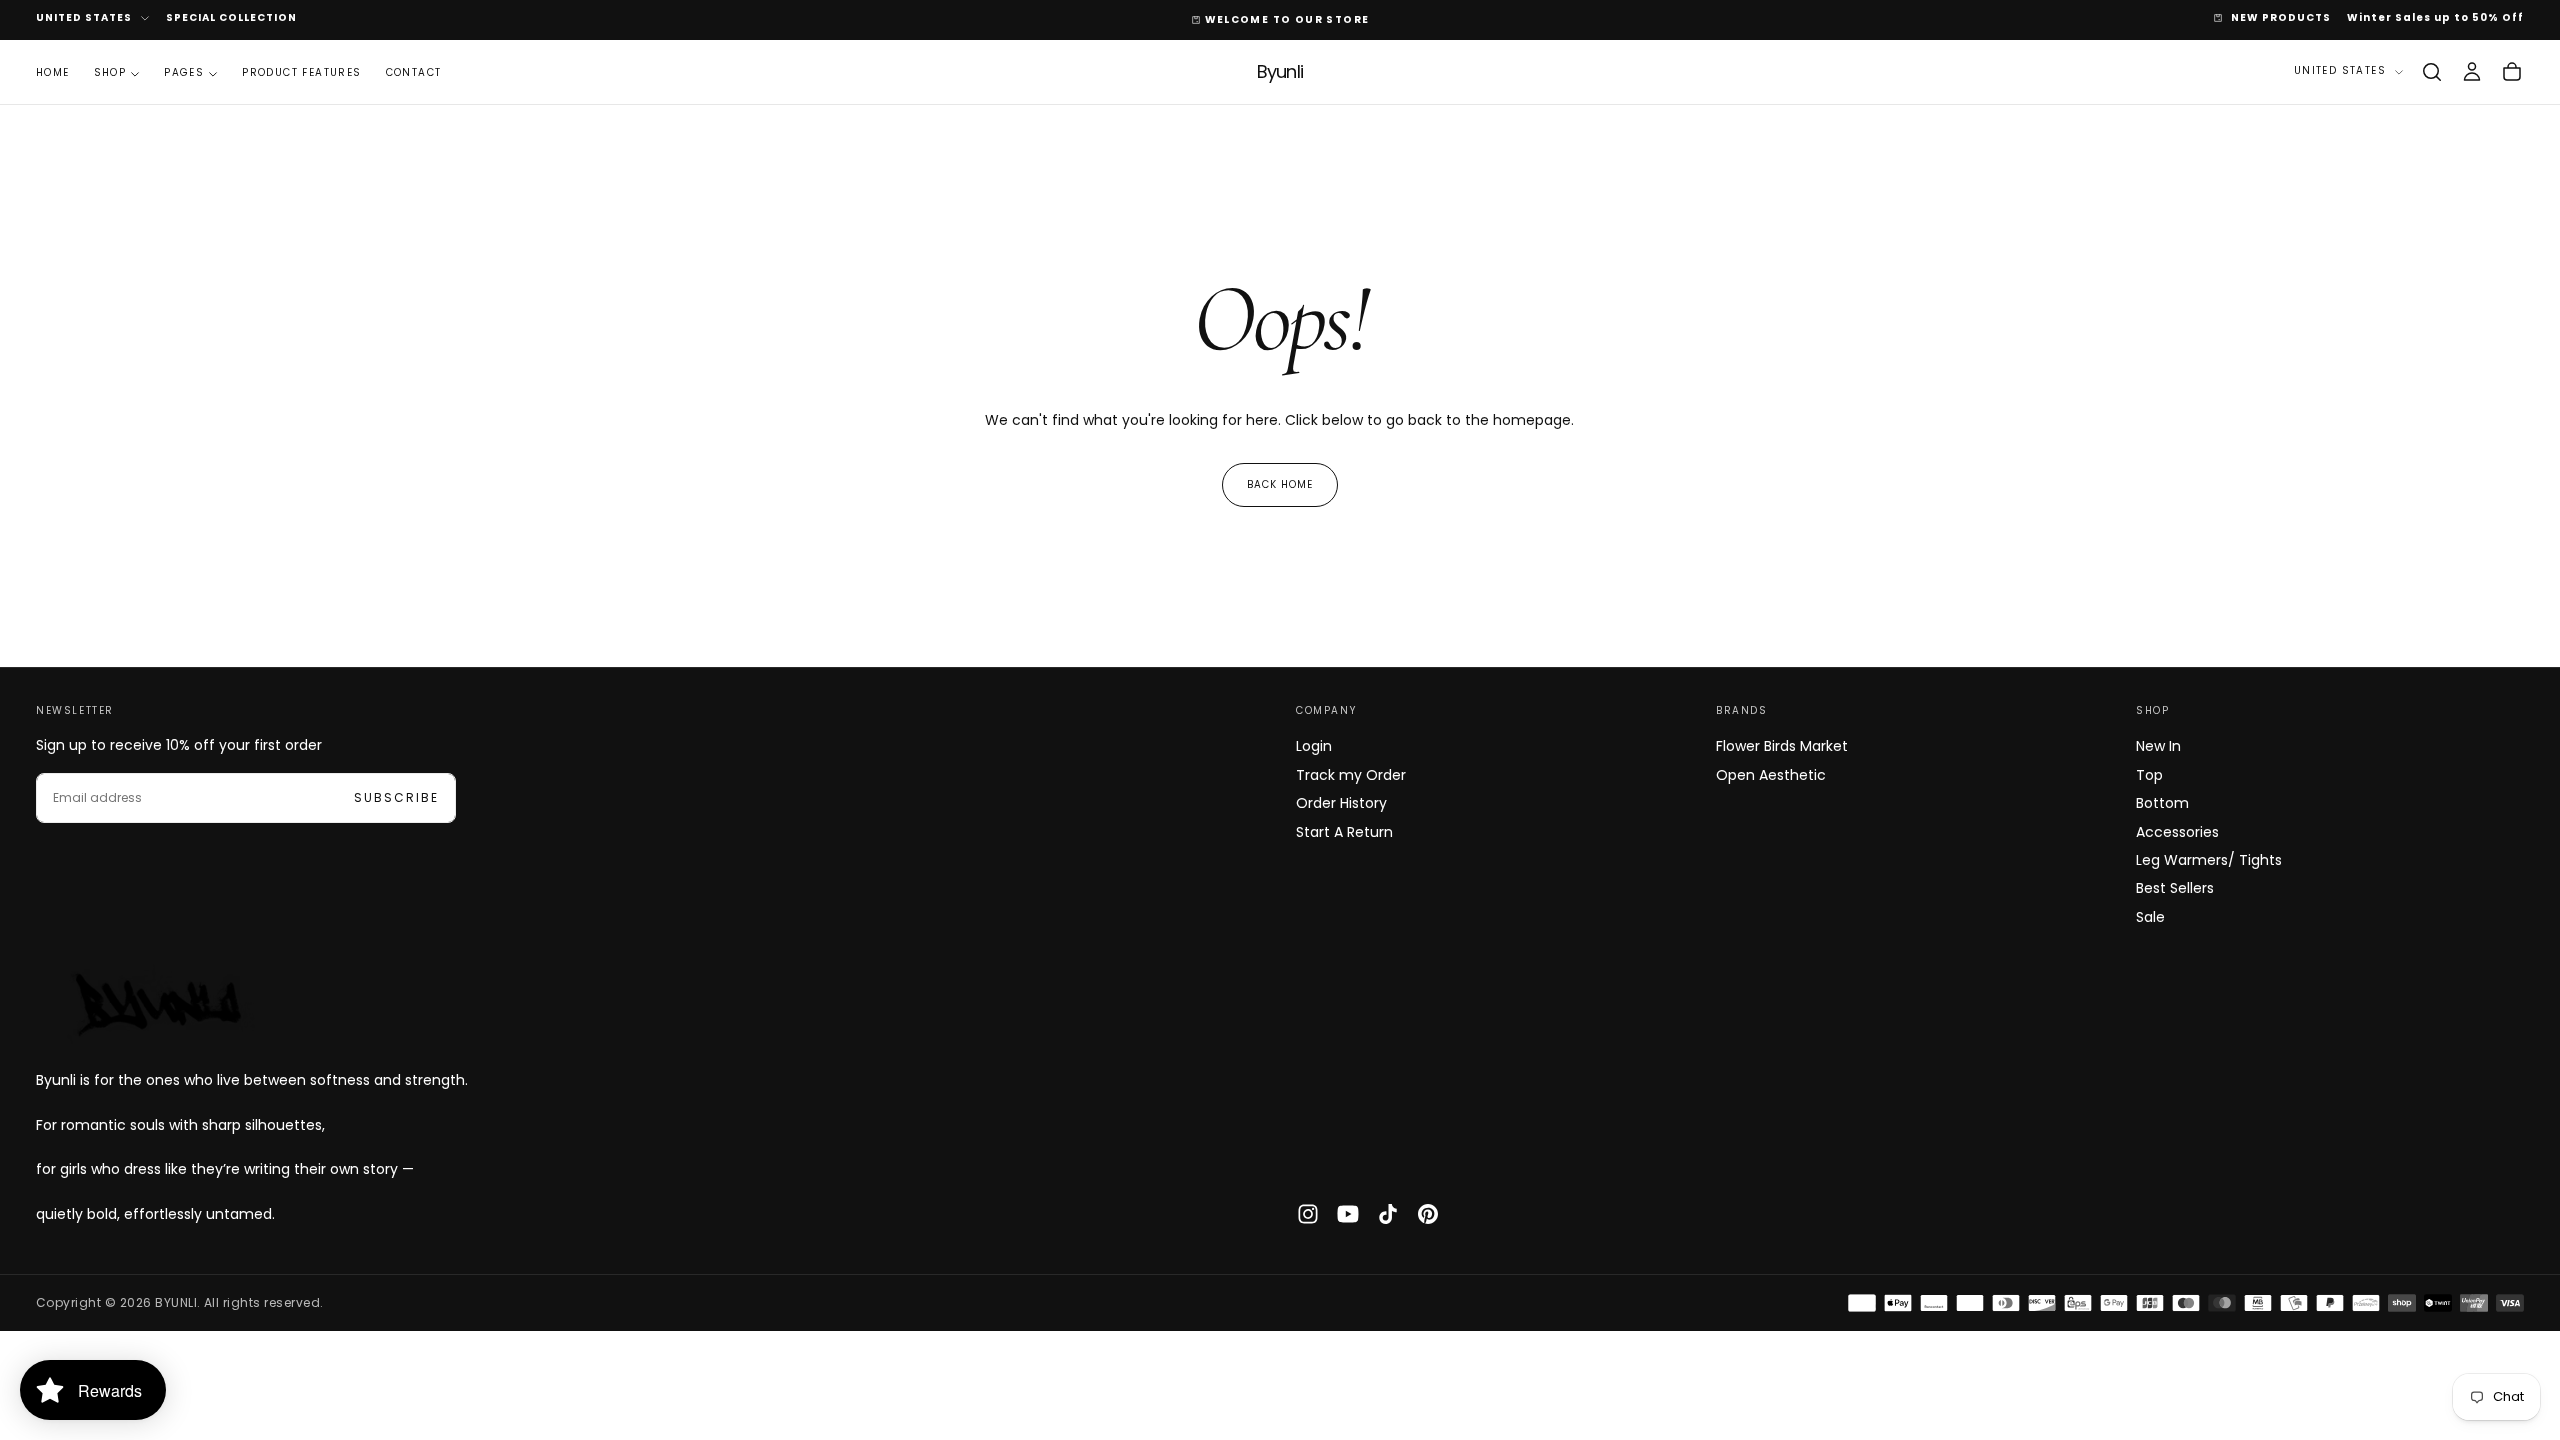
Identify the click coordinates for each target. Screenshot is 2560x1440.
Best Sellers (2175, 888)
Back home (1280, 484)
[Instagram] (1308, 1214)
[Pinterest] (1428, 1214)
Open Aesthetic (1771, 775)
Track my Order (1351, 775)
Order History (1341, 803)
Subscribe (396, 797)
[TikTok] (1388, 1214)
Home (53, 72)
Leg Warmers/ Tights (2209, 860)
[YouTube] (1348, 1214)
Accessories (2177, 832)
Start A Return (1344, 832)
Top (2149, 775)
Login (1314, 746)
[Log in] (2472, 72)
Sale (2150, 917)
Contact (414, 72)
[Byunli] (156, 1003)
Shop (110, 72)
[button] (2432, 72)
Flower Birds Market (1782, 746)
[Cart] (2512, 72)
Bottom (2162, 803)
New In (2158, 746)
